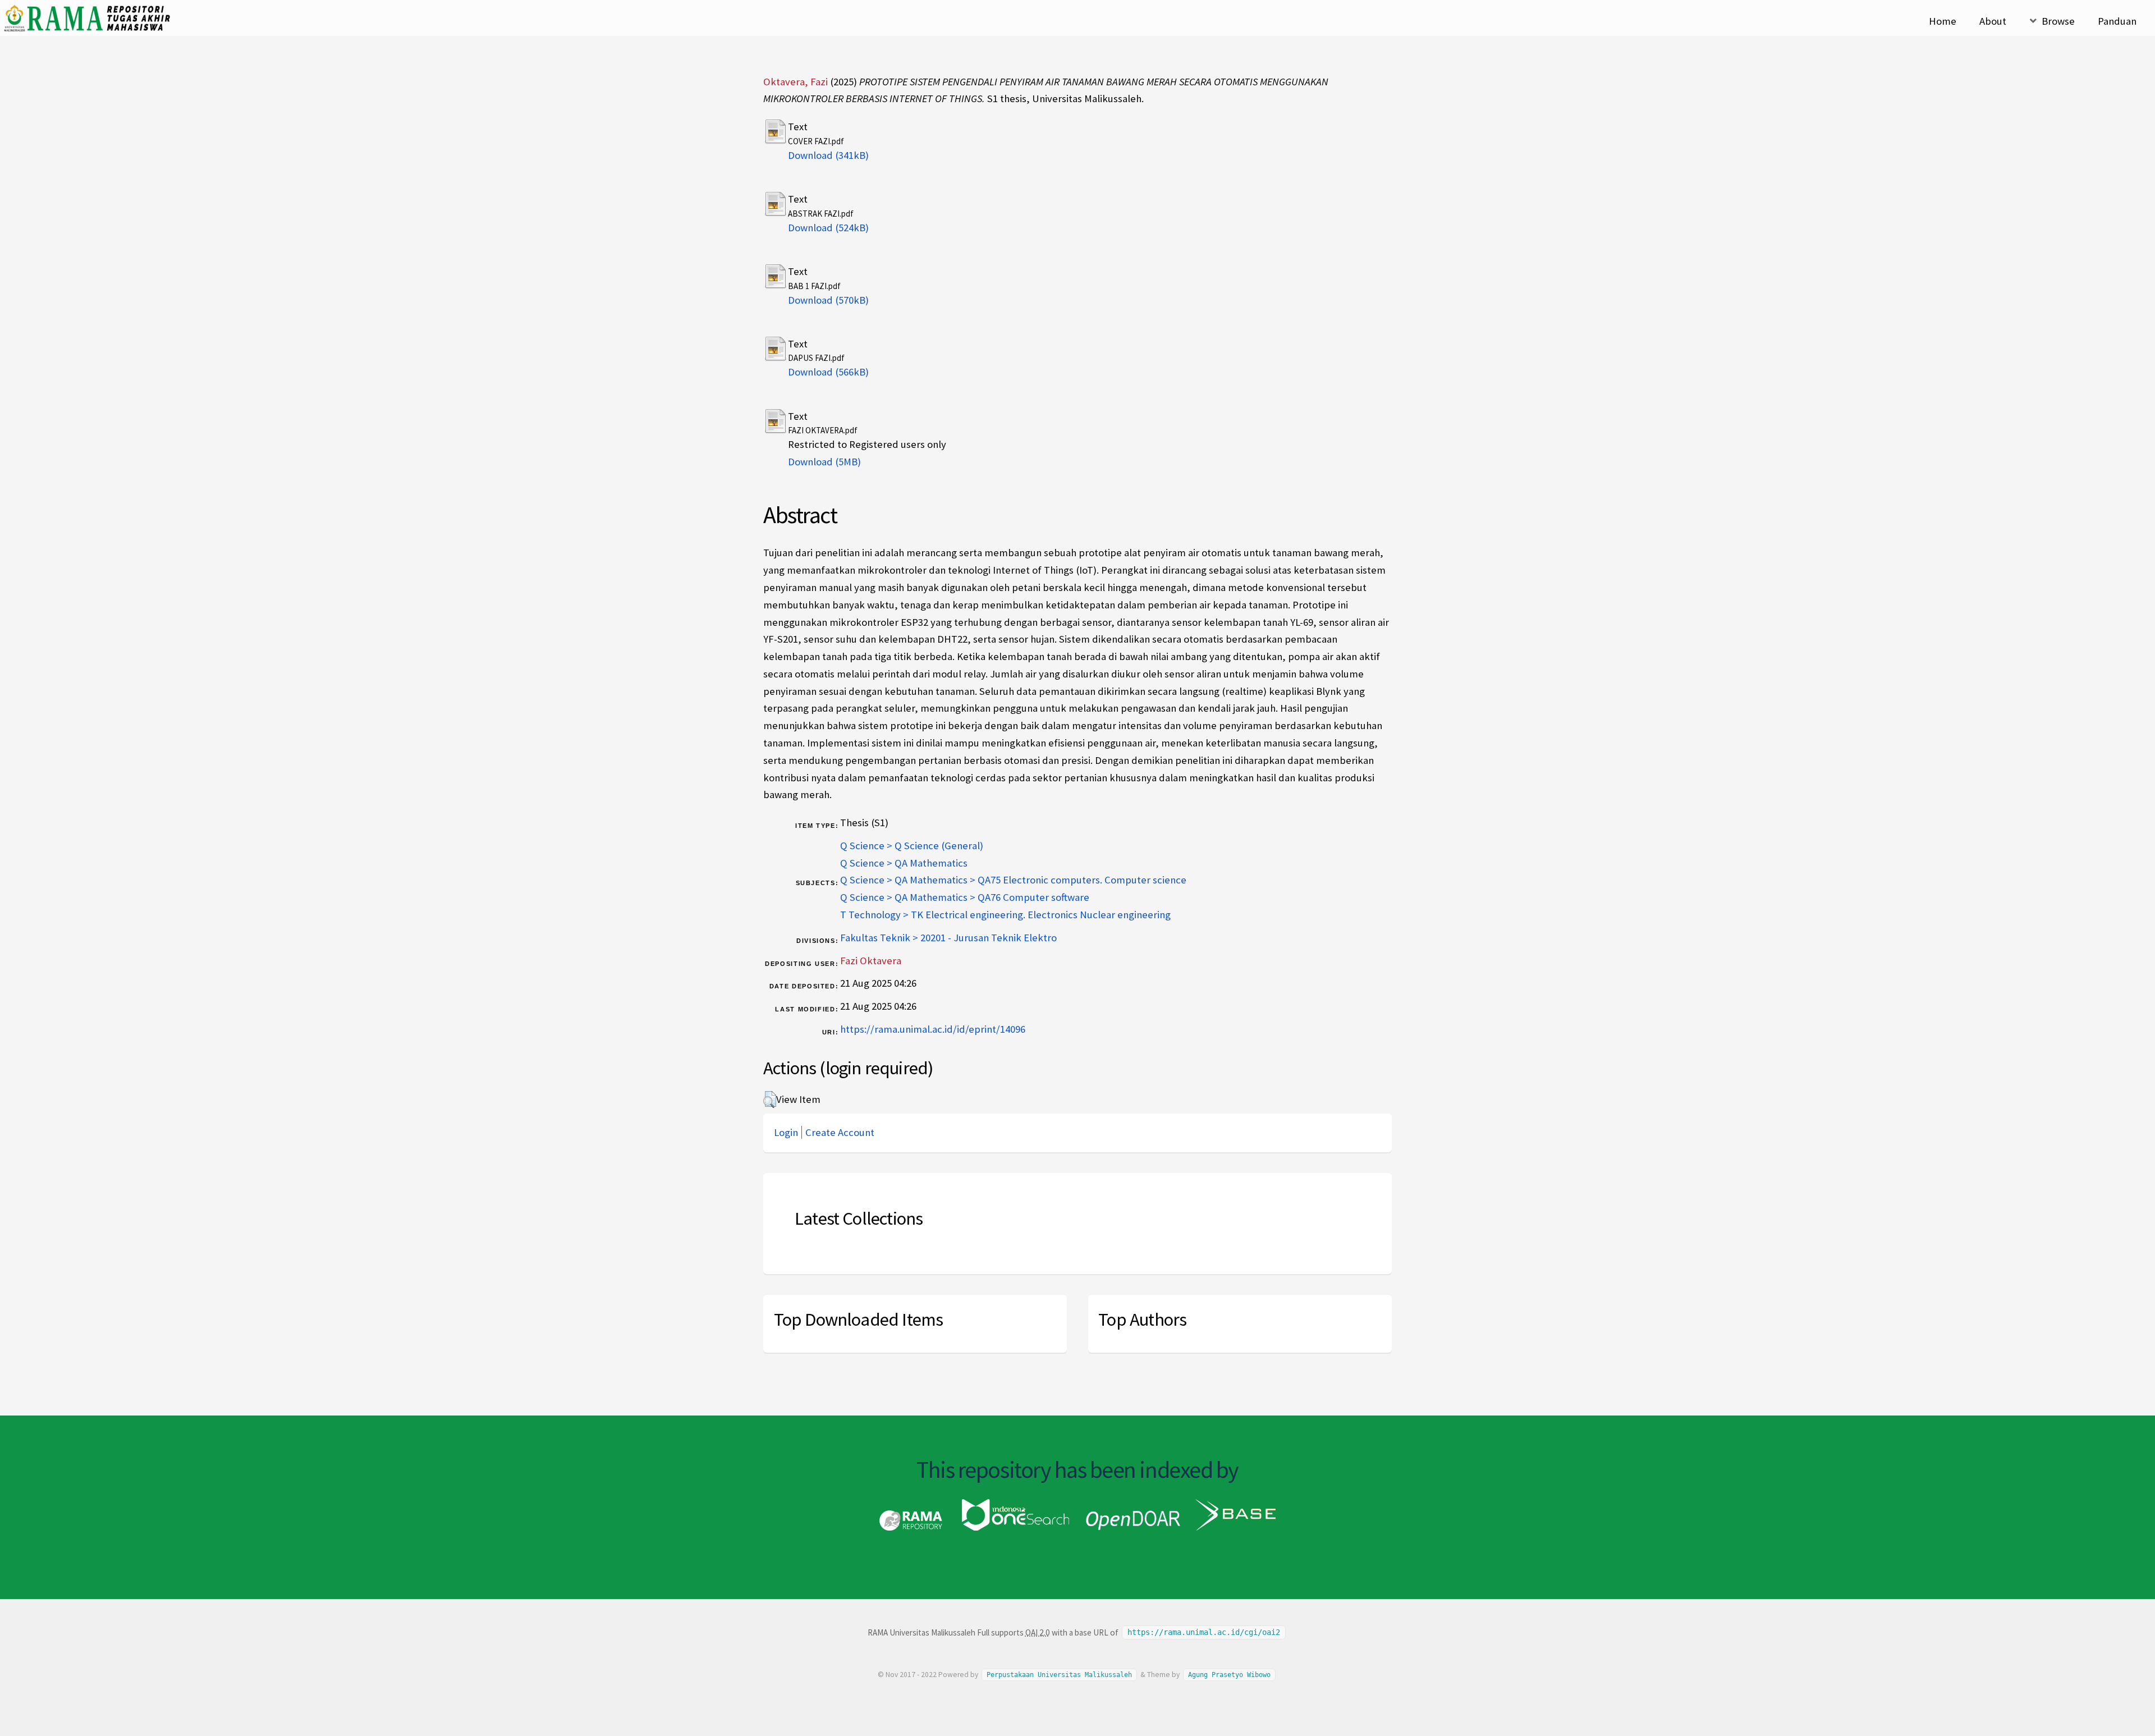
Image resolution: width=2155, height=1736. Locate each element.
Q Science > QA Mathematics (904, 863)
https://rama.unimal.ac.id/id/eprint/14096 (933, 1029)
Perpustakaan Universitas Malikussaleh (1059, 1675)
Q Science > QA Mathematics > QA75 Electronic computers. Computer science (1013, 880)
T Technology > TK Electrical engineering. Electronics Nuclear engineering (1005, 915)
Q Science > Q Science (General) (912, 846)
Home (1943, 21)
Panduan (2117, 21)
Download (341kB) (828, 155)
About (1993, 21)
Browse (2058, 21)
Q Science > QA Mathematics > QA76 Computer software (965, 897)
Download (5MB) (824, 462)
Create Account (840, 1132)
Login (786, 1132)
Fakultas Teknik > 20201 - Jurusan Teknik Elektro (948, 938)
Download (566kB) (828, 372)
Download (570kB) (828, 300)
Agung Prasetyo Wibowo (1229, 1675)
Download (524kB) (828, 228)
